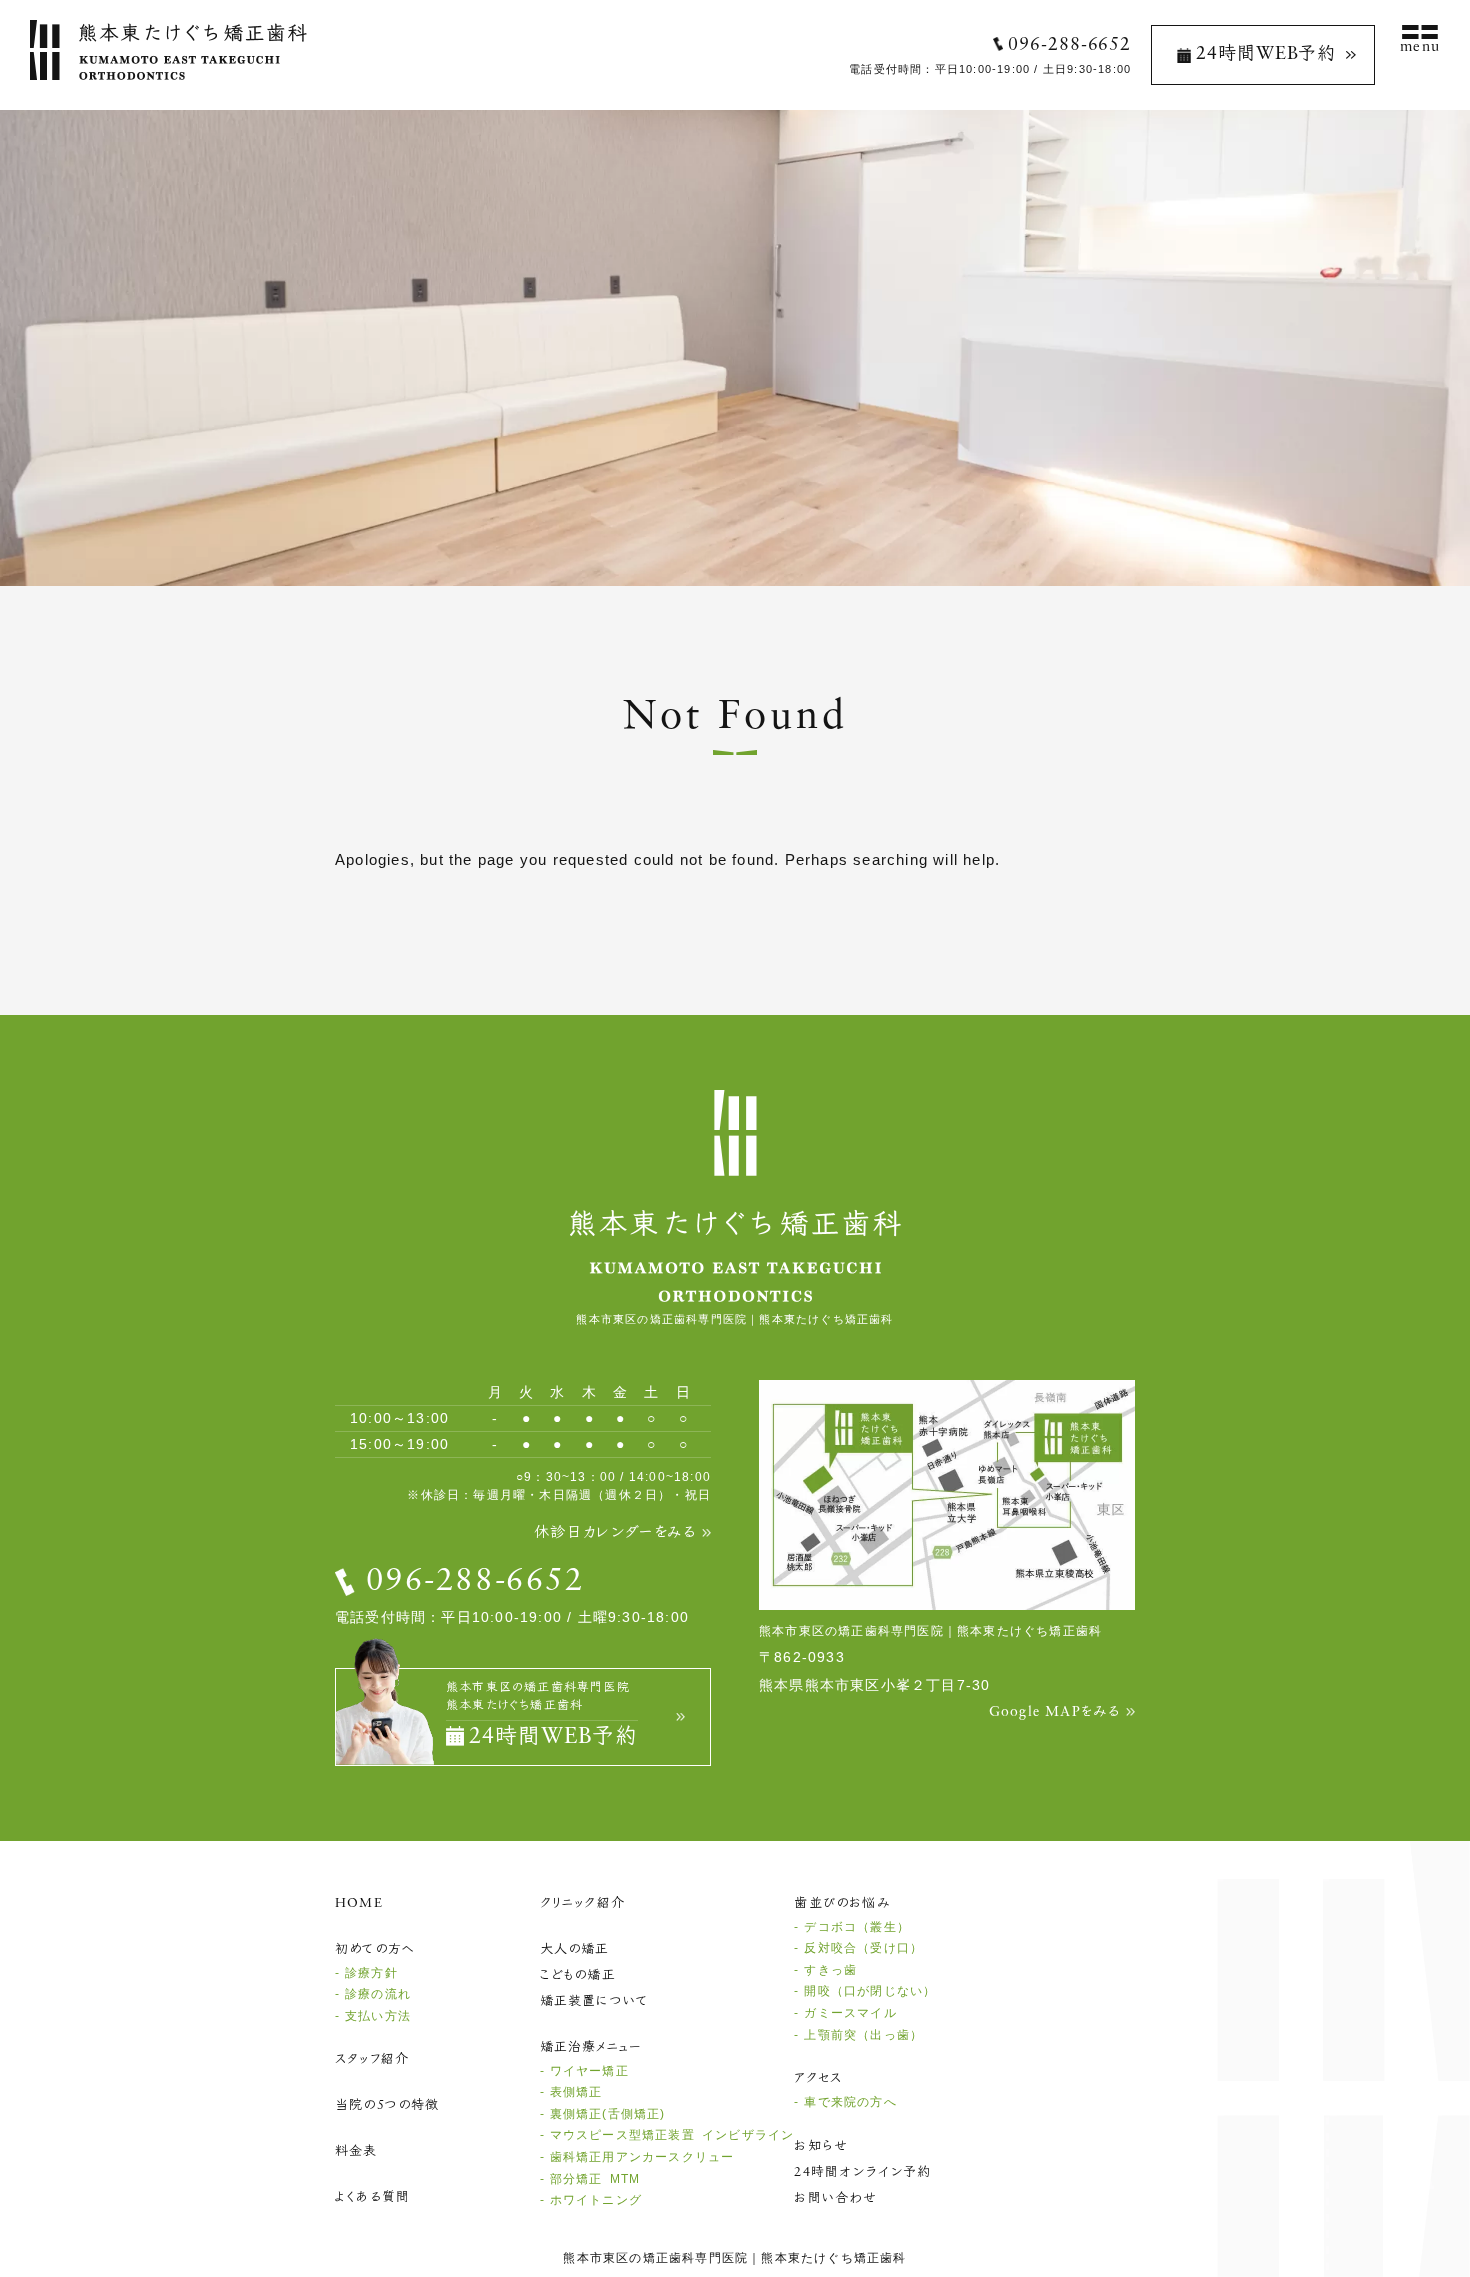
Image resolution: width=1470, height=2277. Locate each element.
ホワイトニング (596, 2200)
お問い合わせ (835, 2198)
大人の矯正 (575, 1949)
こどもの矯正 (578, 1975)
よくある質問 (372, 2197)
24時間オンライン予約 (862, 2172)
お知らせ (821, 2146)
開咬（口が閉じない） (870, 1991)
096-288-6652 (1069, 46)
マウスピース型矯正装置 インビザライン (672, 2135)
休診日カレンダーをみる (615, 1533)
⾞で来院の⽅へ (850, 2102)
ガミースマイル (850, 2013)
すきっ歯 (830, 1970)
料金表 (356, 2151)
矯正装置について (594, 2001)
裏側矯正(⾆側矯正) (608, 2114)
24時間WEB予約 (1266, 55)
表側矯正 (576, 2092)
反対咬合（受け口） (863, 1948)
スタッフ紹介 (372, 2059)
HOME (359, 1903)
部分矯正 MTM (595, 2179)
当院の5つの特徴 (387, 2105)
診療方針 (371, 1973)
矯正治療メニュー (591, 2047)
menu (1420, 47)
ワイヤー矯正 (589, 2071)
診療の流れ (378, 1994)
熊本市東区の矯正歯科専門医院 (655, 2258)
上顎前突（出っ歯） (863, 2035)
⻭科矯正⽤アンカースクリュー (642, 2157)
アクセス (818, 2078)
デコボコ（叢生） (857, 1927)
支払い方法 (378, 2016)
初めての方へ (375, 1949)
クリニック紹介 (582, 1903)
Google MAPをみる (1055, 1712)
